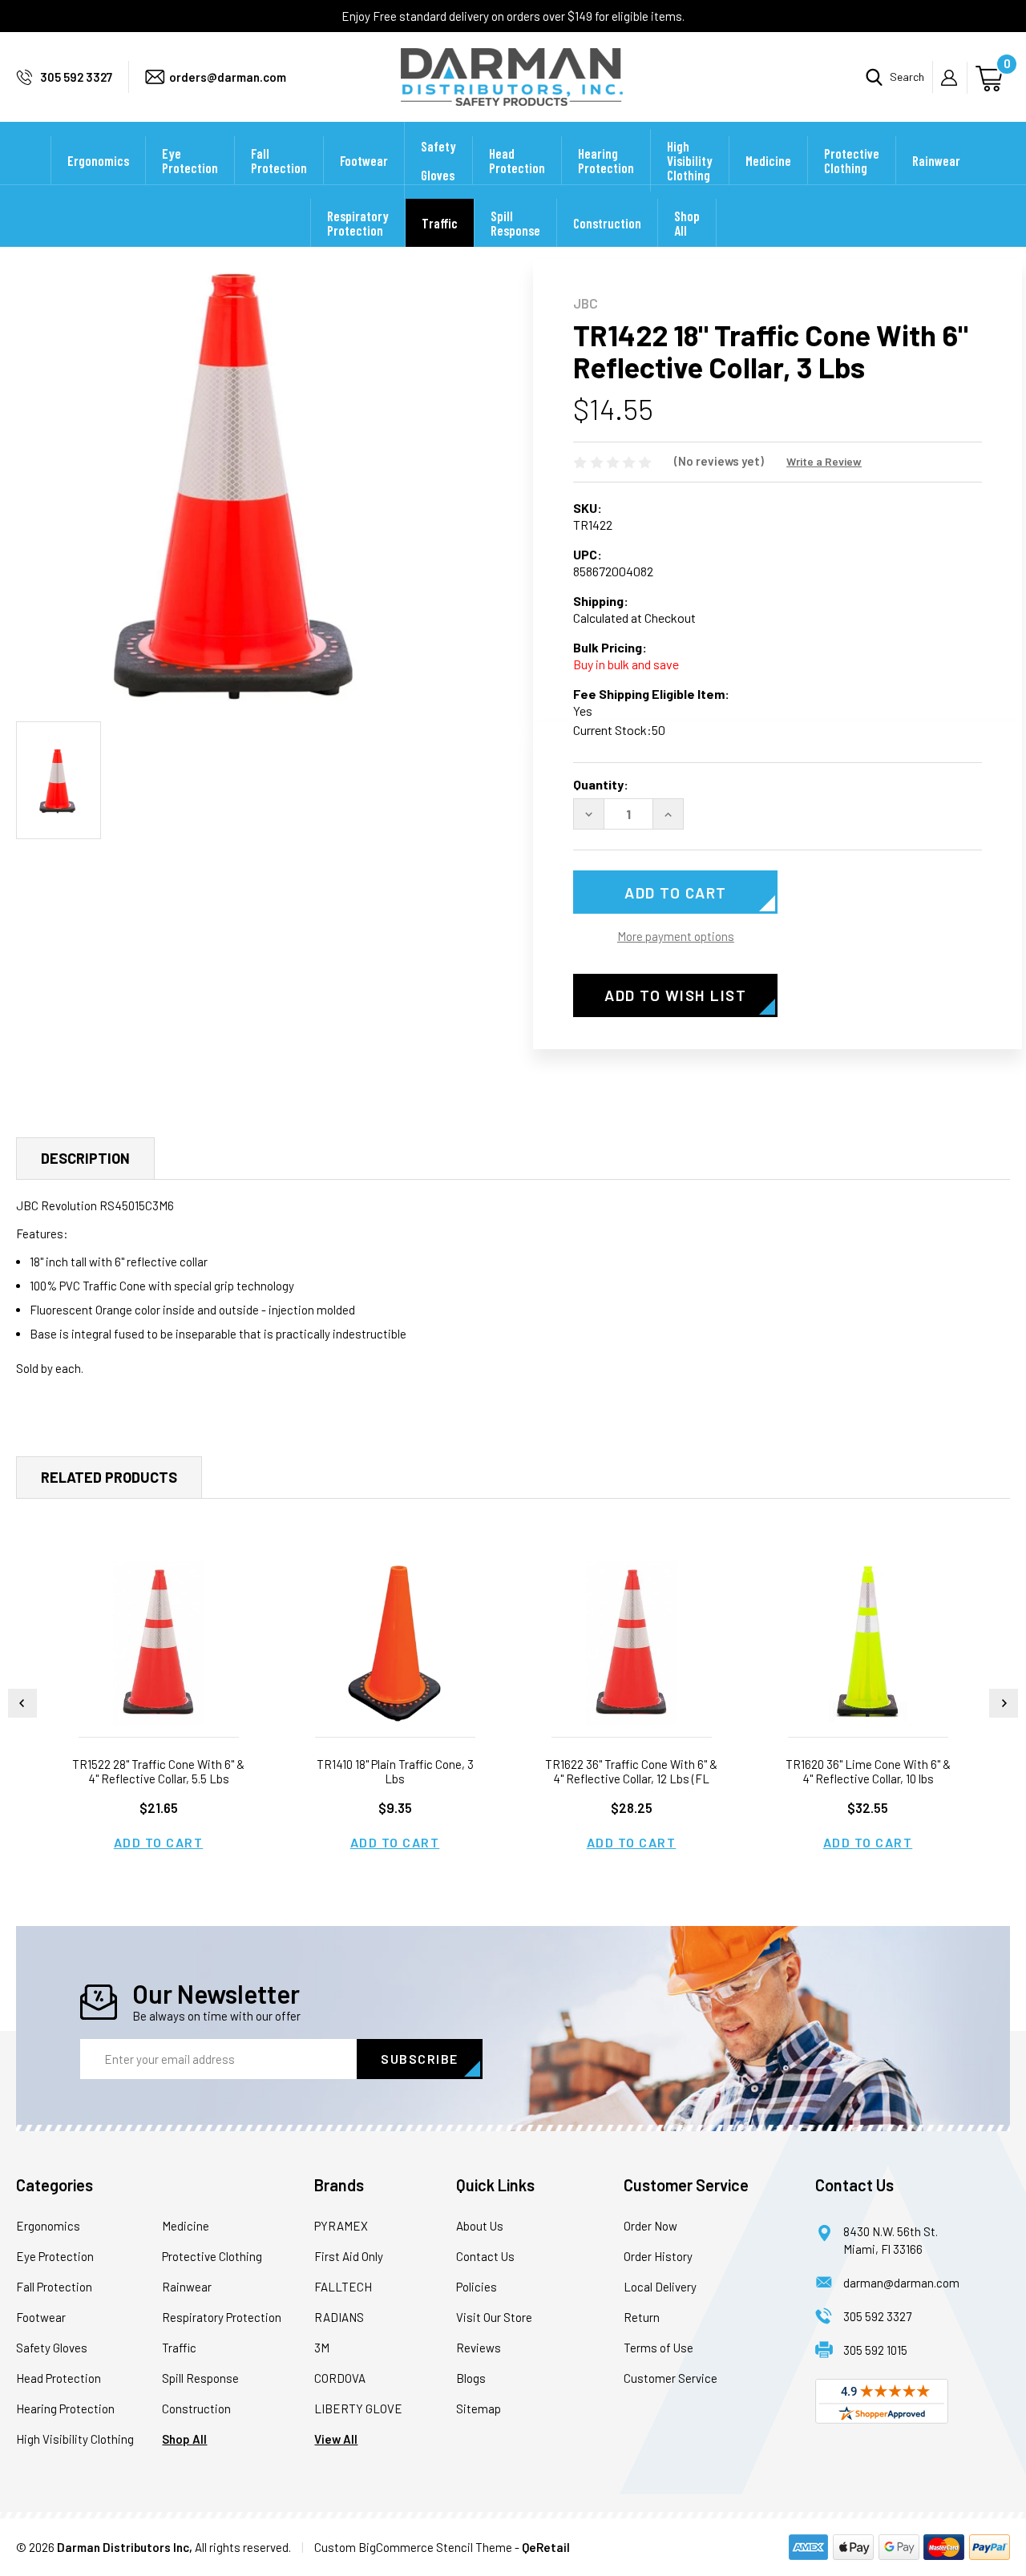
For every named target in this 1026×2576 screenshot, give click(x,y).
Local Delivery (660, 2287)
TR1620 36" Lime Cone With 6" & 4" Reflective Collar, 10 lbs (868, 1771)
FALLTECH (343, 2287)
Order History (658, 2256)
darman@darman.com (901, 2283)
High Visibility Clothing (690, 160)
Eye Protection (190, 160)
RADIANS (339, 2317)
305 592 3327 (76, 77)
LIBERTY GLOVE (358, 2408)
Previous (22, 1703)
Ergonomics (98, 160)
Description (85, 1158)
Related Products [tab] (109, 1477)
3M (322, 2348)
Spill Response (515, 223)
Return (642, 2317)
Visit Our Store (494, 2317)
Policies (477, 2287)
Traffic (440, 223)
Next (1004, 1703)
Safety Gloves (438, 160)
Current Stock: (619, 730)
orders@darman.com (228, 77)
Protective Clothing (852, 160)
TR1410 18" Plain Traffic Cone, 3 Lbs (395, 1771)
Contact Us (485, 2256)
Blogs (471, 2378)
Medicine (768, 160)
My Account (954, 78)
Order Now (650, 2226)
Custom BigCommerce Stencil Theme (413, 2547)
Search (907, 77)
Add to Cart (159, 1842)
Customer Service (671, 2378)
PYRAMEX (341, 2226)
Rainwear (936, 160)
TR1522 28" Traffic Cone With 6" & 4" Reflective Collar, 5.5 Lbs (158, 1771)
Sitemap (479, 2408)
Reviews (479, 2348)
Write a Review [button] (824, 461)
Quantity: (601, 784)
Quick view (159, 1643)
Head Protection (517, 160)
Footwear (364, 160)
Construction (607, 223)
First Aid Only (349, 2256)
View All (336, 2439)
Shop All (687, 223)
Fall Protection (279, 160)
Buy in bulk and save (626, 664)
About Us (480, 2226)
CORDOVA (340, 2378)
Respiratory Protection (358, 223)
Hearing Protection (606, 160)
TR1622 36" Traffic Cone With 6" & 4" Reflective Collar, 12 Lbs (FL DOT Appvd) (631, 1779)
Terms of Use (658, 2348)
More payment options (676, 936)
